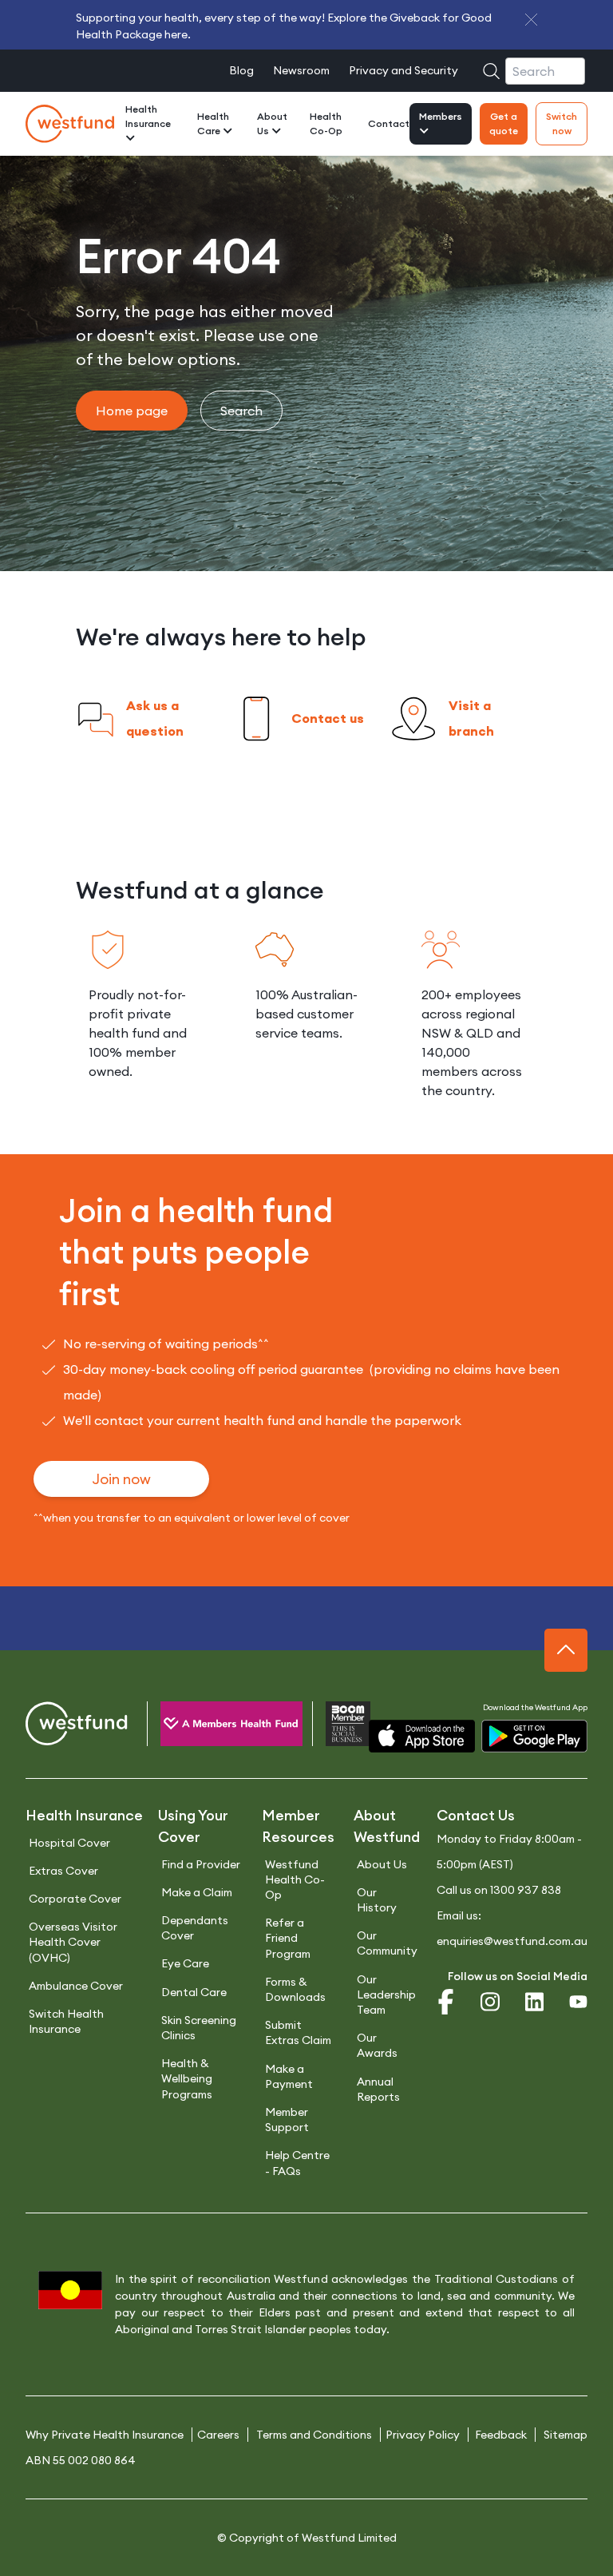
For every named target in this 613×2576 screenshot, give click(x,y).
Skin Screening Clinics (199, 2028)
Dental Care (194, 1992)
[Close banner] (531, 20)
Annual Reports (378, 2089)
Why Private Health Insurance (105, 2435)
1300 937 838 (526, 1890)
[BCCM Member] (334, 1727)
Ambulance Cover (76, 1986)
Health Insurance (148, 116)
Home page (132, 411)
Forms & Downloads (295, 1989)
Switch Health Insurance (66, 2021)
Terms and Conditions (314, 2435)
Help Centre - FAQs (297, 2163)
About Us (272, 123)
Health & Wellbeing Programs (187, 2078)
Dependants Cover (195, 1928)
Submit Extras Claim (298, 2032)
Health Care (213, 123)
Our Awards (377, 2045)
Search (241, 411)
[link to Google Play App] (534, 1736)
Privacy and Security (403, 70)
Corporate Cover (75, 1899)
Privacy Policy (423, 2435)
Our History (377, 1900)
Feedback (501, 2435)
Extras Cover (63, 1871)
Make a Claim (197, 1892)
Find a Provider (201, 1864)
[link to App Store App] (422, 1736)
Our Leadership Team (386, 1995)
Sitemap (566, 2435)
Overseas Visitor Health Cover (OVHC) (73, 1942)
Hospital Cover (69, 1843)
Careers (218, 2435)
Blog (241, 70)
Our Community (387, 1943)
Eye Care (185, 1963)
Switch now (562, 123)
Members (441, 116)
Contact (389, 123)
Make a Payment (289, 2076)
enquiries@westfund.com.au (512, 1941)
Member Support (287, 2120)
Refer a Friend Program (288, 1938)
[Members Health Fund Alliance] (217, 1727)
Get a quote (504, 123)
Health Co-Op (326, 123)
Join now (121, 1479)
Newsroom (301, 70)
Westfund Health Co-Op (295, 1879)
